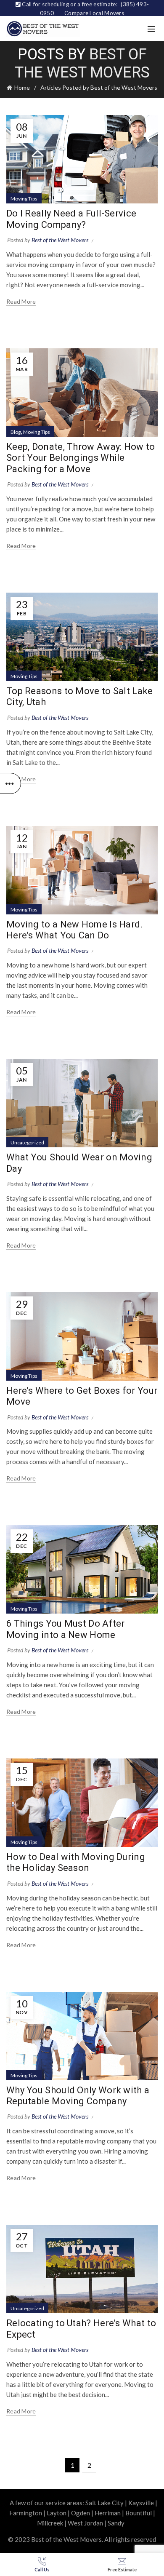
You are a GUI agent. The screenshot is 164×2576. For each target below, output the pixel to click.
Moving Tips (24, 199)
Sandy (116, 2523)
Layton (57, 2513)
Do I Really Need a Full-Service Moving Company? (71, 219)
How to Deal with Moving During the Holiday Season (76, 1862)
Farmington (26, 2513)
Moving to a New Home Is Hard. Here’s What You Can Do (75, 930)
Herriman (108, 2513)
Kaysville (141, 2503)
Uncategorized (27, 1142)
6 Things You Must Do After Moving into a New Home (66, 1629)
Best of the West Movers (82, 63)
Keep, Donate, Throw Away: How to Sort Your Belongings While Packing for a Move (81, 458)
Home (22, 87)
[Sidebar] (11, 783)
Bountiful (139, 2513)
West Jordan (85, 2523)
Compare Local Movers (94, 13)
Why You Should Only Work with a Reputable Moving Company (78, 2096)
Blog (16, 432)
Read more (21, 301)
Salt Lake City (104, 2503)
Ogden (81, 2513)
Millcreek (50, 2523)
